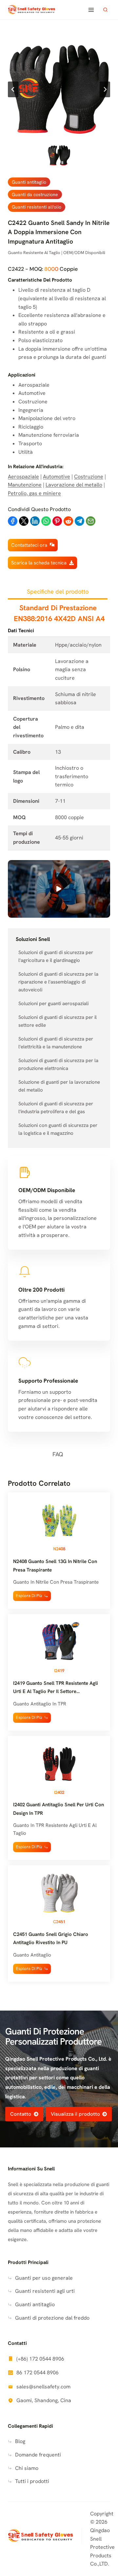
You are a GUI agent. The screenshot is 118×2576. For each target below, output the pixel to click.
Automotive (57, 477)
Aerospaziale (23, 477)
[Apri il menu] (91, 10)
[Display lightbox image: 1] (59, 89)
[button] (59, 155)
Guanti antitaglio (29, 182)
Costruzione (89, 477)
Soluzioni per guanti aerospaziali (53, 1003)
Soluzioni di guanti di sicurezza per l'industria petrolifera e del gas (56, 1108)
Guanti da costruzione (35, 194)
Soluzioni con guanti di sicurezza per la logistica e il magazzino (58, 1129)
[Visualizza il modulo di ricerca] (105, 10)
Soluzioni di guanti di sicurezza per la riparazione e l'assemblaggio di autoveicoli (58, 982)
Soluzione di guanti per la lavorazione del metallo (59, 1086)
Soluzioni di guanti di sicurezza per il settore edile (58, 1021)
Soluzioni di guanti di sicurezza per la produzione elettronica (58, 1064)
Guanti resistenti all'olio (37, 207)
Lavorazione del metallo (74, 485)
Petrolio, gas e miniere (34, 493)
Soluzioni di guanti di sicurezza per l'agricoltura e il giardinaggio (56, 956)
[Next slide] (105, 89)
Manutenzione (25, 485)
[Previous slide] (13, 89)
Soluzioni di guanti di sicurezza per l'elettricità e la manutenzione (56, 1043)
